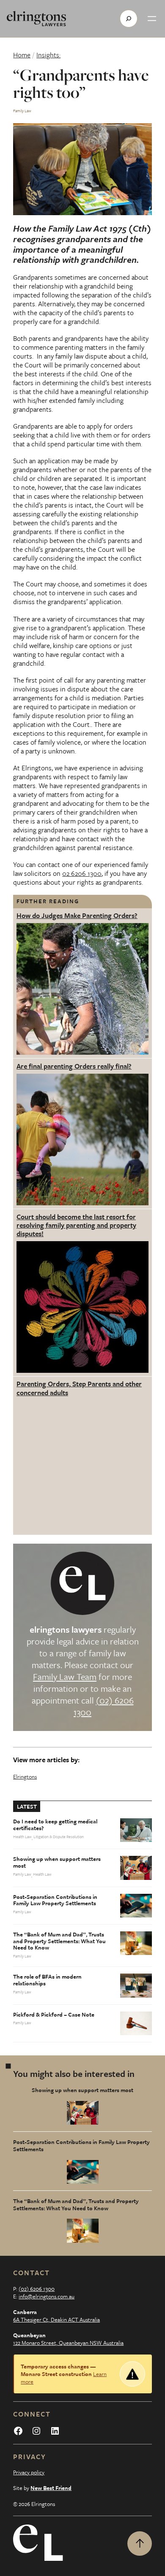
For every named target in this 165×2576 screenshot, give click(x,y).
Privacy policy (29, 2472)
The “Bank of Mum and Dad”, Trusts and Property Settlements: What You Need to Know (59, 1941)
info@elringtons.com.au (47, 2296)
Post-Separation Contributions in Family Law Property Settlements (55, 1901)
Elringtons (25, 1777)
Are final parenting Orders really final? (74, 1066)
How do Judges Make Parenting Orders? (77, 915)
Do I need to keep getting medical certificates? (55, 1825)
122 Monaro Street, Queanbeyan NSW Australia (68, 2343)
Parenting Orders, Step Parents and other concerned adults (79, 1388)
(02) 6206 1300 (104, 1706)
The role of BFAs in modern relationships (47, 1980)
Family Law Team (65, 1677)
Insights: (48, 55)
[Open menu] (152, 19)
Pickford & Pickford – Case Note (54, 2015)
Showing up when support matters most (57, 1863)
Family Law (22, 111)
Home (22, 55)
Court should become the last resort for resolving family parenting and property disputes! (76, 1225)
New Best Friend (51, 2488)
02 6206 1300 (82, 873)
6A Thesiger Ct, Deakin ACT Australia (56, 2319)
